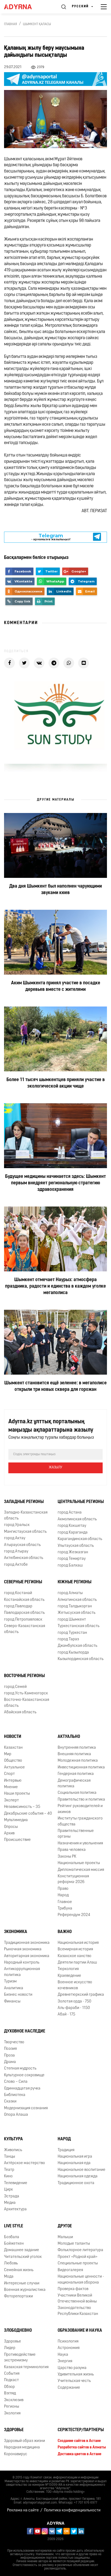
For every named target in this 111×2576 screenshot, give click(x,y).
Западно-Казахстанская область (26, 1515)
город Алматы (70, 1593)
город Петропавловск (23, 1620)
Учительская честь (74, 2381)
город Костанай (18, 1593)
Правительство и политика (81, 1800)
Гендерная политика (76, 1774)
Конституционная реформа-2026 (73, 1879)
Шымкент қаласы (37, 24)
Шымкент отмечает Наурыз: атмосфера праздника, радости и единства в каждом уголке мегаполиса (55, 1287)
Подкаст (11, 2380)
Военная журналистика (25, 2290)
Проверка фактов (73, 2289)
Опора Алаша (16, 2115)
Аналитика (14, 1988)
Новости (13, 1737)
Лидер (10, 2348)
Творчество (14, 2042)
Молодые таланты (74, 2244)
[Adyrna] (24, 7)
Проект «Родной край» (78, 2257)
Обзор (9, 2387)
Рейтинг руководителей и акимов (80, 1809)
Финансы (12, 2002)
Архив (9, 1833)
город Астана (70, 1513)
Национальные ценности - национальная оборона (81, 2280)
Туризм (10, 1982)
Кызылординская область (81, 1659)
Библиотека (15, 2095)
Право (63, 1889)
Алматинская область (77, 1600)
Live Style (14, 2226)
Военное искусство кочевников (75, 1985)
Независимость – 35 (22, 1807)
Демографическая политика (74, 1784)
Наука (63, 2355)
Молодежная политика (78, 1761)
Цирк (8, 2190)
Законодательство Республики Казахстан (78, 2311)
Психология (68, 2342)
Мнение (11, 1787)
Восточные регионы (24, 1676)
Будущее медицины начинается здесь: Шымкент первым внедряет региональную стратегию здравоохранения (55, 1183)
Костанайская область (24, 1600)
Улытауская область (76, 1546)
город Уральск (17, 1525)
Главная (11, 24)
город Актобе (16, 1565)
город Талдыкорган (75, 1606)
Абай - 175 (66, 2015)
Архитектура (15, 2209)
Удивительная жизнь (76, 2375)
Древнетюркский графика (81, 1995)
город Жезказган (73, 1552)
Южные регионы (74, 1582)
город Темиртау (72, 1559)
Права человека (72, 1850)
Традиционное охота (76, 2183)
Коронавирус (16, 2454)
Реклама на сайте (23, 2510)
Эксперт (11, 1800)
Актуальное (14, 1767)
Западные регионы (24, 1502)
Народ (63, 1895)
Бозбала (12, 2237)
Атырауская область (22, 1545)
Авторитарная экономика (27, 1956)
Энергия (65, 2361)
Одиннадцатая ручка (22, 2089)
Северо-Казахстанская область (25, 1629)
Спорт (9, 1774)
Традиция (66, 2150)
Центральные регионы (81, 1502)
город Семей (15, 1687)
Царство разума (72, 2368)
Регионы (12, 2407)
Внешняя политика (74, 1754)
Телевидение (16, 2183)
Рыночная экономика (23, 1949)
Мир (8, 1754)
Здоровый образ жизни (25, 2441)
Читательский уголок (23, 2257)
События (12, 2374)
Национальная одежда (78, 2176)
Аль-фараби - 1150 (74, 2008)
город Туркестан (72, 1633)
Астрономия (69, 2348)
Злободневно (18, 2331)
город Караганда (73, 1533)
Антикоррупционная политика (22, 1972)
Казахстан (13, 1748)
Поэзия (10, 2049)
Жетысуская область (77, 1613)
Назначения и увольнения (80, 1843)
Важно (65, 1932)
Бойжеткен (14, 2244)
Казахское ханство (74, 1956)
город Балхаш (70, 1566)
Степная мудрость (20, 2069)
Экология (12, 2413)
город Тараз (68, 1639)
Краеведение (69, 1976)
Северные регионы (23, 1582)
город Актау (15, 1538)
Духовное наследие (25, 2031)
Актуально (69, 1737)
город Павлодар (18, 1606)
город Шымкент (72, 1620)
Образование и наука (80, 2331)
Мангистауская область (25, 1532)
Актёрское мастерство (25, 2163)
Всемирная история (75, 1949)
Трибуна (65, 1909)
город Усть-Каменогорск (26, 1693)
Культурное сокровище (24, 2075)
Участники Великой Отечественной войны (77, 2298)
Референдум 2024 (74, 1915)
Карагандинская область (80, 1539)
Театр (9, 2170)
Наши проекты (17, 1794)
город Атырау (16, 1552)
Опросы (11, 1827)
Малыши (65, 2237)
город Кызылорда (73, 1653)
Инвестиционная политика (81, 1767)
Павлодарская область (24, 1613)
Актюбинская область (24, 1558)
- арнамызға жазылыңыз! (51, 537)
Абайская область (20, 1712)
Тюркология (68, 1969)
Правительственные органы (76, 1834)
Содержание (69, 2388)
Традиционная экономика (27, 1943)
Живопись (13, 2150)
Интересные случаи (22, 2283)
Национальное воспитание (81, 2170)
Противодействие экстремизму (20, 2358)
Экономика (16, 1932)
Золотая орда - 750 (74, 2002)
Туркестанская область (79, 1626)
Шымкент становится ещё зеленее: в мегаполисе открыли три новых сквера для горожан (55, 1387)
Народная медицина (22, 2447)
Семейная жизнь (19, 2270)
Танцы (10, 2157)
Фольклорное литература (80, 2250)
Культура (13, 2139)
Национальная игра (75, 2157)
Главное (65, 1902)
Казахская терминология (26, 2367)
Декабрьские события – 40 (28, 1814)
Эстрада (12, 2196)
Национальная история (78, 1943)
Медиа (10, 2203)
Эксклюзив (14, 2400)
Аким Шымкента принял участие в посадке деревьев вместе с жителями (56, 987)
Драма (10, 2062)
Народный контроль (22, 1963)
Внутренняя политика (77, 1748)
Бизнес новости (18, 1995)
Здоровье (13, 2342)
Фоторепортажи (18, 2296)
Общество (13, 1761)
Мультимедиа (16, 1820)
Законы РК (67, 1857)
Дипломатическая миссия (81, 1870)
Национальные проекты (79, 1863)
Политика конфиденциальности (72, 2510)
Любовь (11, 2263)
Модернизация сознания (26, 2108)
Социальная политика (77, 1793)
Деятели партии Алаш (77, 1963)
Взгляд (10, 2393)
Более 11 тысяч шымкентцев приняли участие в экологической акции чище (56, 1083)
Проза (9, 2056)
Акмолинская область (77, 1519)
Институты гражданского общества (80, 1821)
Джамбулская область (77, 1646)
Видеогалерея (70, 2270)
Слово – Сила (16, 2082)
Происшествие (17, 1840)
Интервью (13, 1781)
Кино (8, 2176)
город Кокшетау (72, 1526)
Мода (9, 2277)
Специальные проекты (78, 2263)
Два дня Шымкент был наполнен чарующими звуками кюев (55, 890)
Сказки (10, 2102)
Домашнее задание (22, 2250)
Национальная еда (74, 2163)
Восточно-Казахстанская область (27, 1703)
